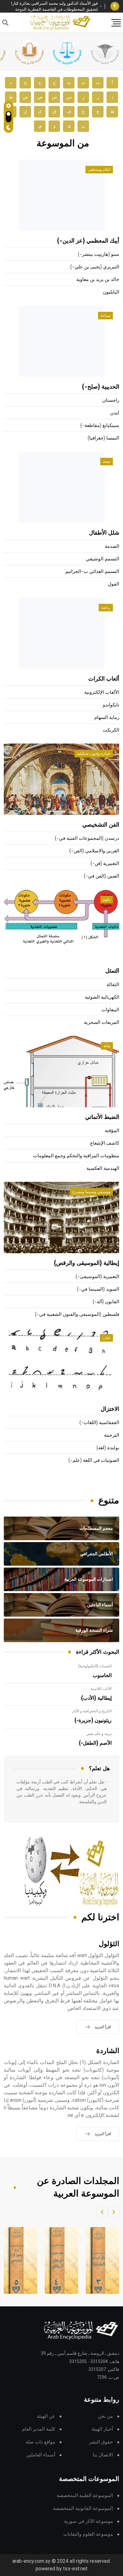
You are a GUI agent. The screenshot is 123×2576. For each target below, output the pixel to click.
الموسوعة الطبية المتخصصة (85, 2496)
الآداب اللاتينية (101, 1689)
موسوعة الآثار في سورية (88, 2521)
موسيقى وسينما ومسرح (91, 1192)
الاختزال (110, 1409)
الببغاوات (110, 1010)
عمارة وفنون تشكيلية (94, 754)
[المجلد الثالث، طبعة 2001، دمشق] (99, 2260)
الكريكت (111, 730)
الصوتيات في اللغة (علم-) (94, 1460)
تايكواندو (111, 705)
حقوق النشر (101, 2442)
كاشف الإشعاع (105, 1143)
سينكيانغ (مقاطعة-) (100, 426)
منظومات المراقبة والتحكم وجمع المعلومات (76, 1156)
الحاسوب (102, 1675)
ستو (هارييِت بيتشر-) (99, 254)
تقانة (107, 1046)
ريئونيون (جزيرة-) (93, 1720)
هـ (69, 126)
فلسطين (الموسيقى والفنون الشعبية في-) (77, 1314)
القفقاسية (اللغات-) (99, 1423)
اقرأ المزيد (103, 2027)
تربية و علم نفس (99, 1734)
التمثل (112, 971)
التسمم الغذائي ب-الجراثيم (92, 572)
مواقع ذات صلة (40, 2442)
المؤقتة (112, 1131)
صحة (107, 462)
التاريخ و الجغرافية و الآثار (92, 1711)
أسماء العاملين (41, 2455)
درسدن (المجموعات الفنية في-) (87, 838)
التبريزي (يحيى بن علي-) (95, 267)
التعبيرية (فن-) (105, 864)
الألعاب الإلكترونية (102, 692)
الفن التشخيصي (101, 825)
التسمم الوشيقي (102, 559)
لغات (106, 1338)
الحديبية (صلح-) (101, 387)
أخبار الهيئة (102, 2429)
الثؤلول (109, 1944)
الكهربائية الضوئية (102, 997)
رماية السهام (107, 718)
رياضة (106, 608)
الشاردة (108, 2051)
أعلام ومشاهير (99, 170)
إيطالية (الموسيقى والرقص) (87, 1263)
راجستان (111, 400)
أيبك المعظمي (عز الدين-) (88, 241)
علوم (107, 900)
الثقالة (113, 985)
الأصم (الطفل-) (95, 1743)
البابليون (111, 292)
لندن (115, 413)
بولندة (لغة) (108, 1448)
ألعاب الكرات (104, 679)
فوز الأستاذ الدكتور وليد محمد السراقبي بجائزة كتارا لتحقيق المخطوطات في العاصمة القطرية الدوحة (54, 6)
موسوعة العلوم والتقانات (88, 2534)
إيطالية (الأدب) (96, 1698)
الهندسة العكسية (103, 1168)
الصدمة (112, 546)
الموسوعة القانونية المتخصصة (83, 2509)
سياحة (105, 316)
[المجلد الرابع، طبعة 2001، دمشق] (58, 2260)
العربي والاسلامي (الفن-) (94, 851)
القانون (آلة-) (106, 1302)
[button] (114, 2212)
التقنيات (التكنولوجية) (95, 1666)
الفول (114, 584)
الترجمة (112, 1435)
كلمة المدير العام (39, 2429)
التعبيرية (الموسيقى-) (97, 1277)
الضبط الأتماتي (102, 1117)
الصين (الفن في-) (102, 876)
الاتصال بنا (103, 2455)
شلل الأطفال (104, 533)
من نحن (105, 2416)
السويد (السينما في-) (98, 1289)
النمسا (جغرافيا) (103, 438)
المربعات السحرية (102, 1022)
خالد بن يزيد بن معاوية (98, 280)
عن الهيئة (46, 2416)
